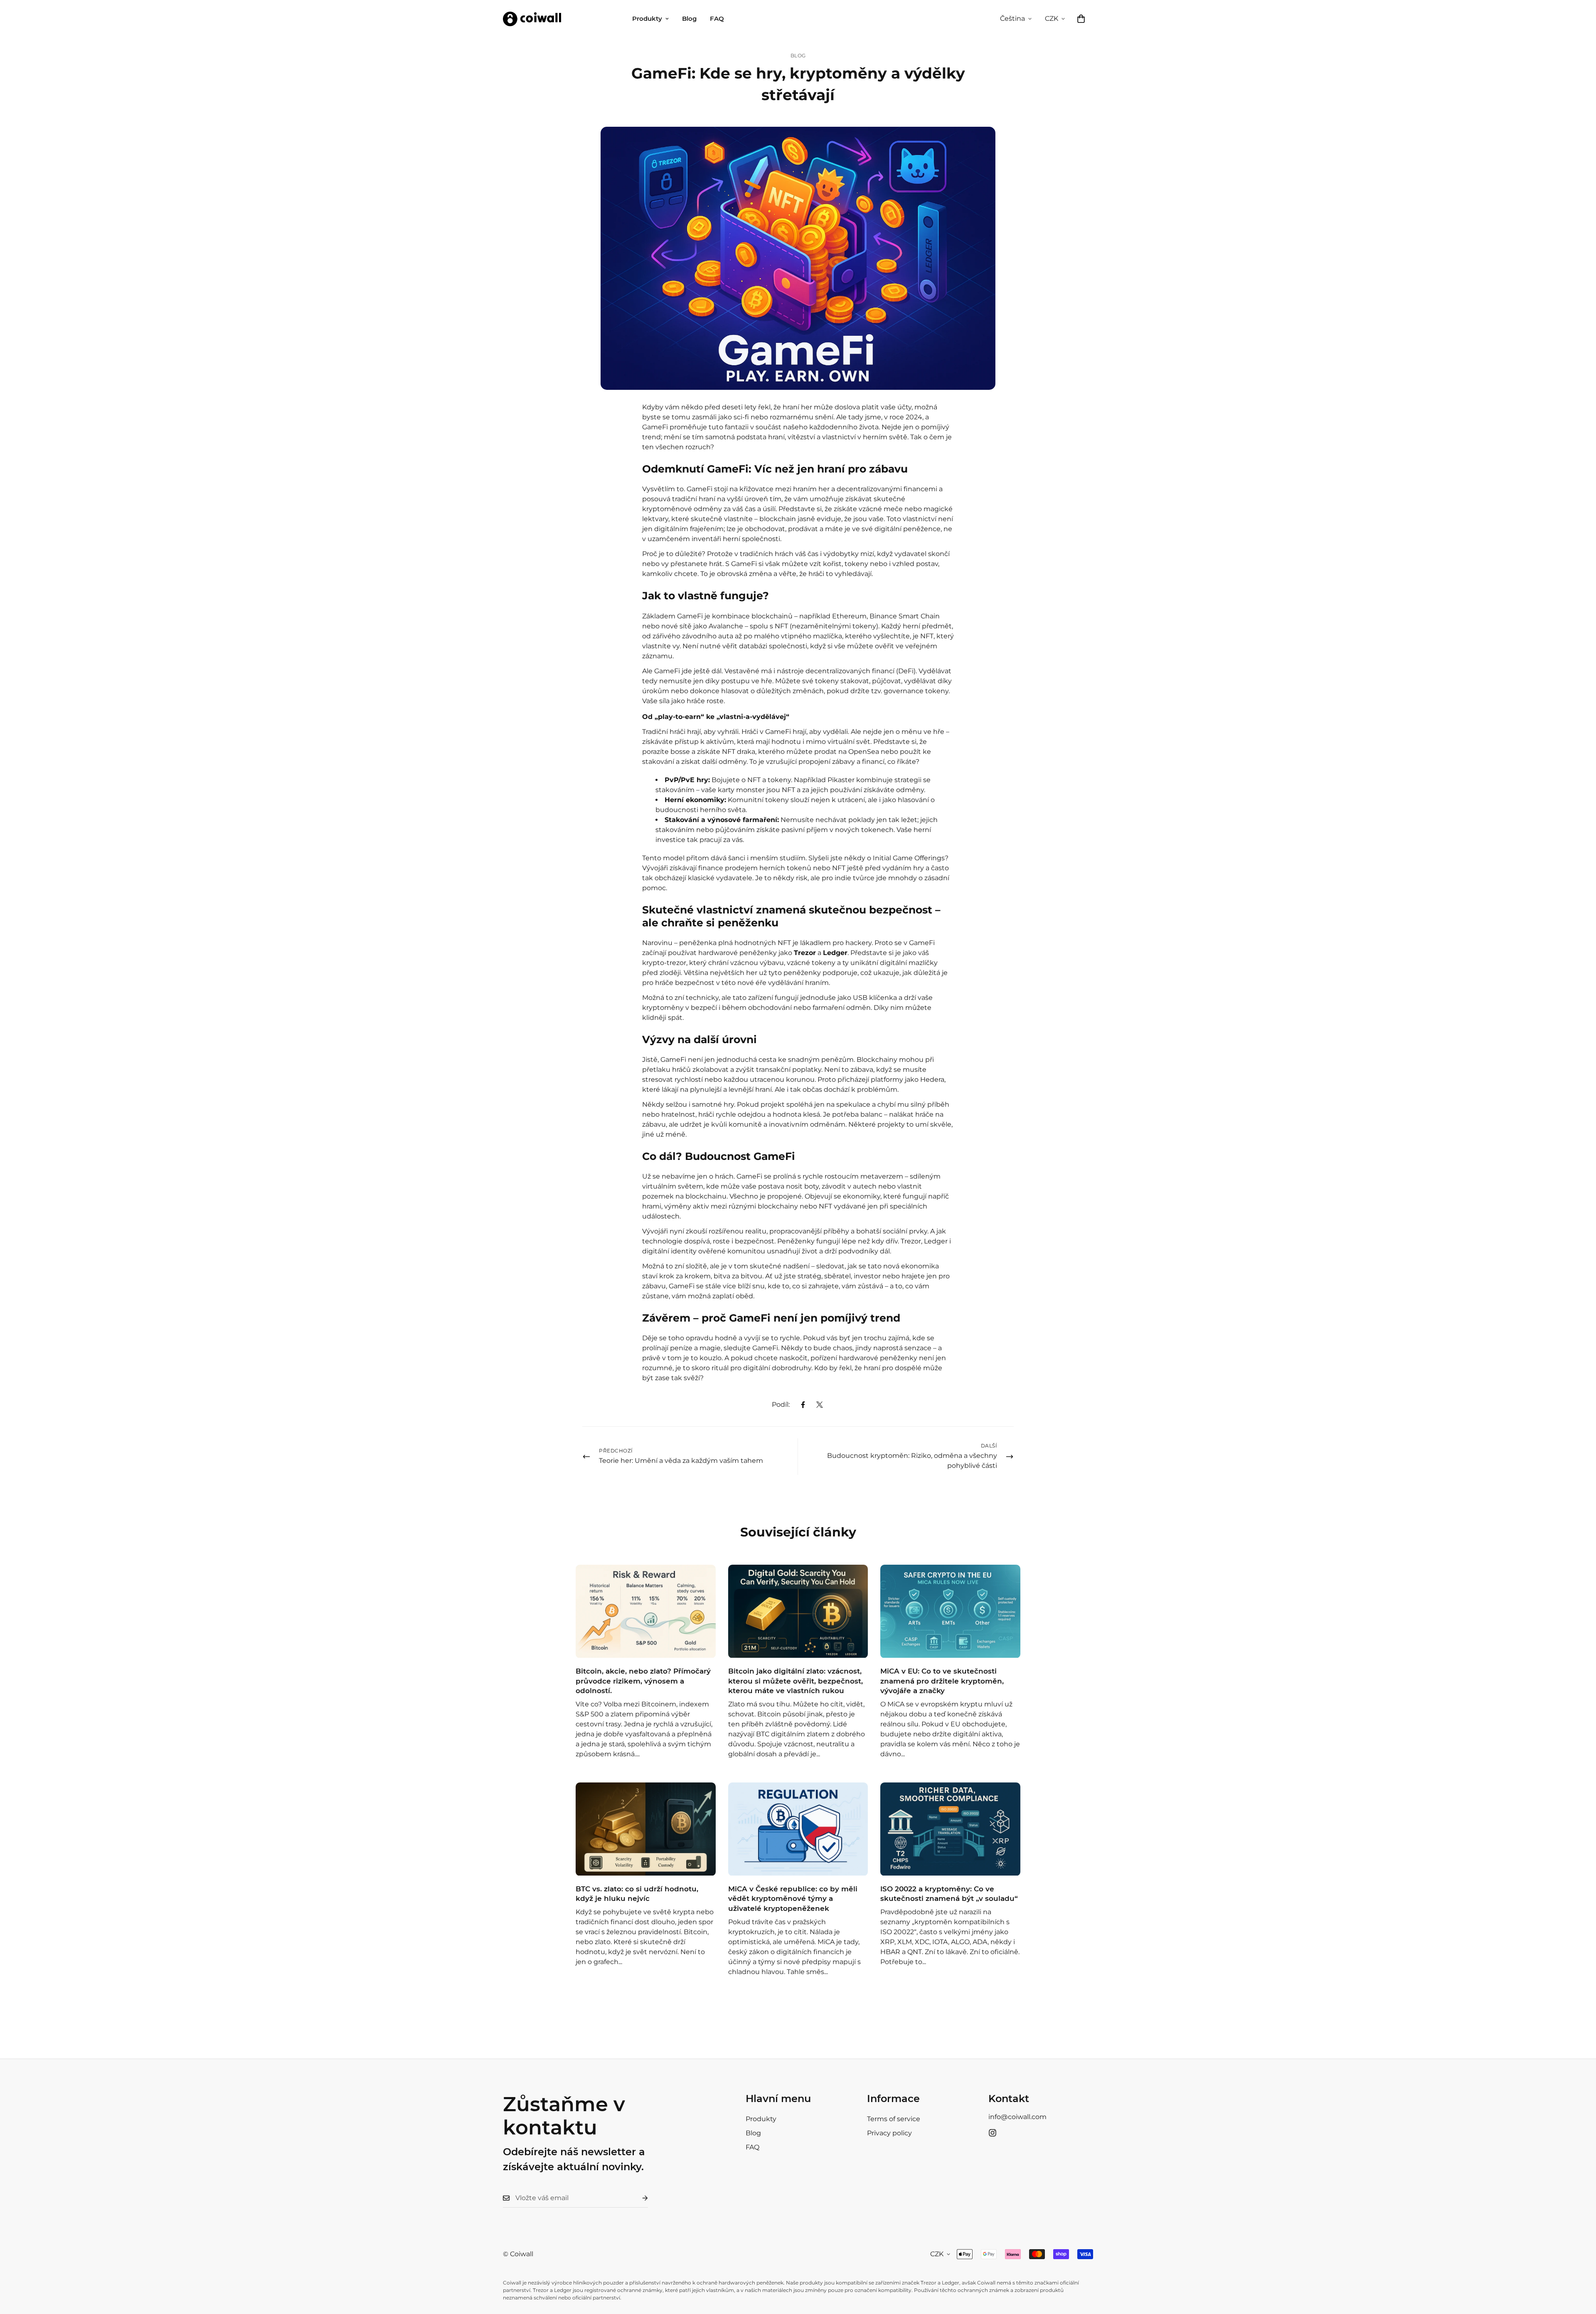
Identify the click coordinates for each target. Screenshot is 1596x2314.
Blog (689, 18)
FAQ (717, 18)
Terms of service (894, 2119)
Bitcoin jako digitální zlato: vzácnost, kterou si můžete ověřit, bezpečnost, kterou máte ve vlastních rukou (796, 1681)
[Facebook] (803, 1405)
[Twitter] (820, 1405)
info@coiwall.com (1017, 2117)
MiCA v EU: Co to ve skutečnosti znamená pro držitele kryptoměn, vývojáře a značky (942, 1681)
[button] (1081, 19)
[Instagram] (993, 2133)
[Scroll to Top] (1580, 2269)
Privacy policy (889, 2133)
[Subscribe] (638, 2198)
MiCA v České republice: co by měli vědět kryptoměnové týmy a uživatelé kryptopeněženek (793, 1899)
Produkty (647, 18)
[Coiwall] (532, 19)
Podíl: (781, 1404)
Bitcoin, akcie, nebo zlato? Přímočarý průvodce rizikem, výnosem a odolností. (643, 1681)
